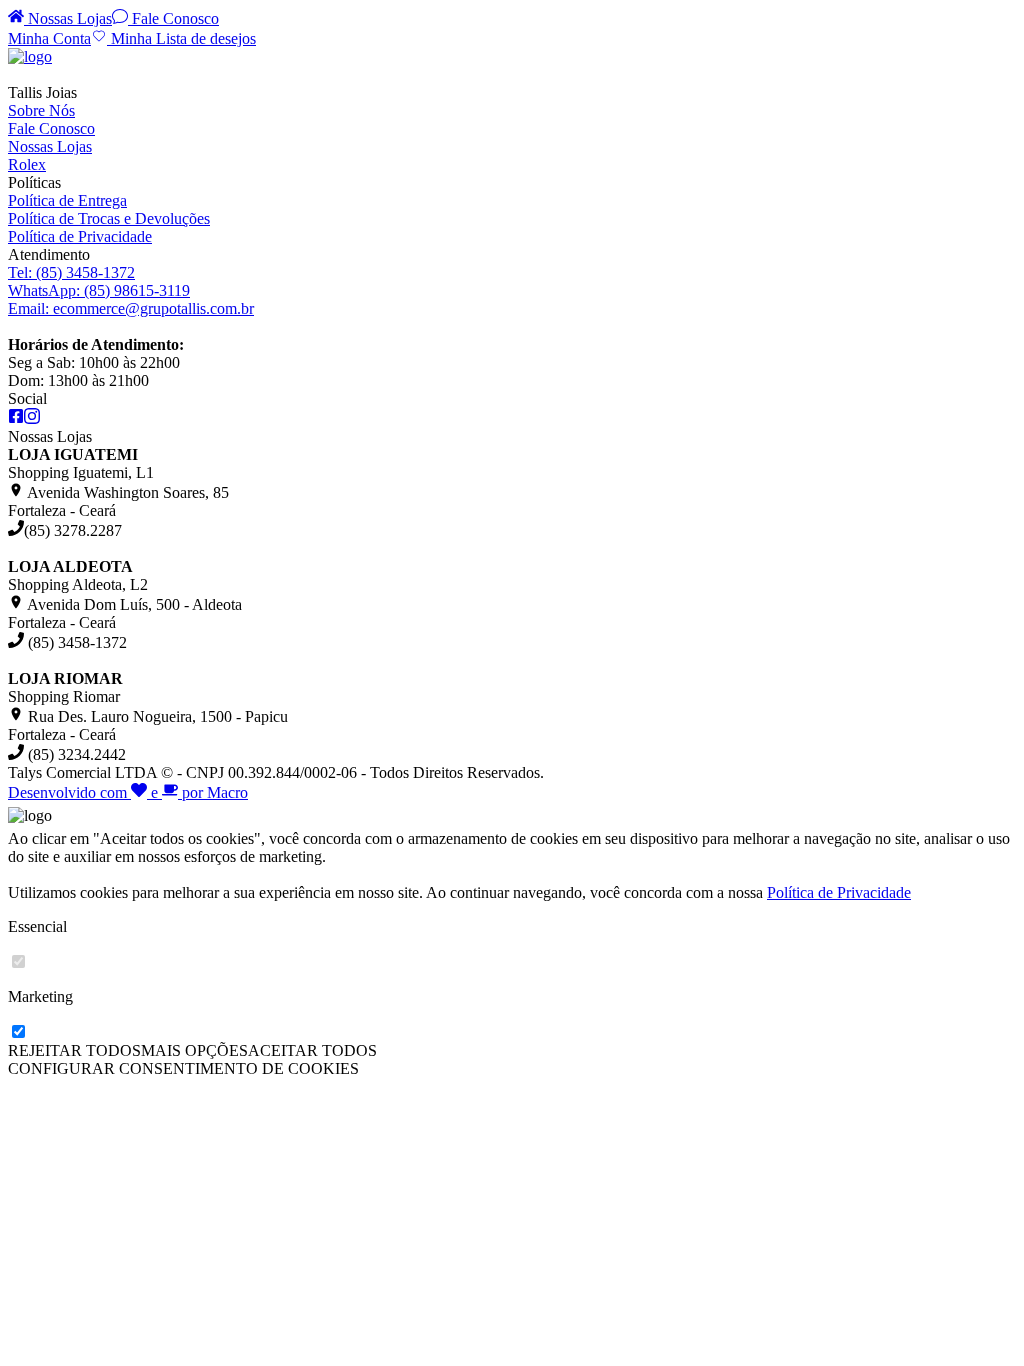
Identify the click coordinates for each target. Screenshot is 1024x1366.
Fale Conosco (173, 18)
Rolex (27, 164)
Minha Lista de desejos (181, 38)
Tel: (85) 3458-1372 (71, 272)
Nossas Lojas (68, 18)
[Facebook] (16, 418)
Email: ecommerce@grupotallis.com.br (131, 308)
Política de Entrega (67, 200)
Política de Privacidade (80, 236)
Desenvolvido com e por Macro (128, 792)
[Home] (30, 56)
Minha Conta (49, 38)
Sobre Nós (41, 110)
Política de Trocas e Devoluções (109, 218)
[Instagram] (32, 418)
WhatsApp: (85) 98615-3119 (99, 290)
